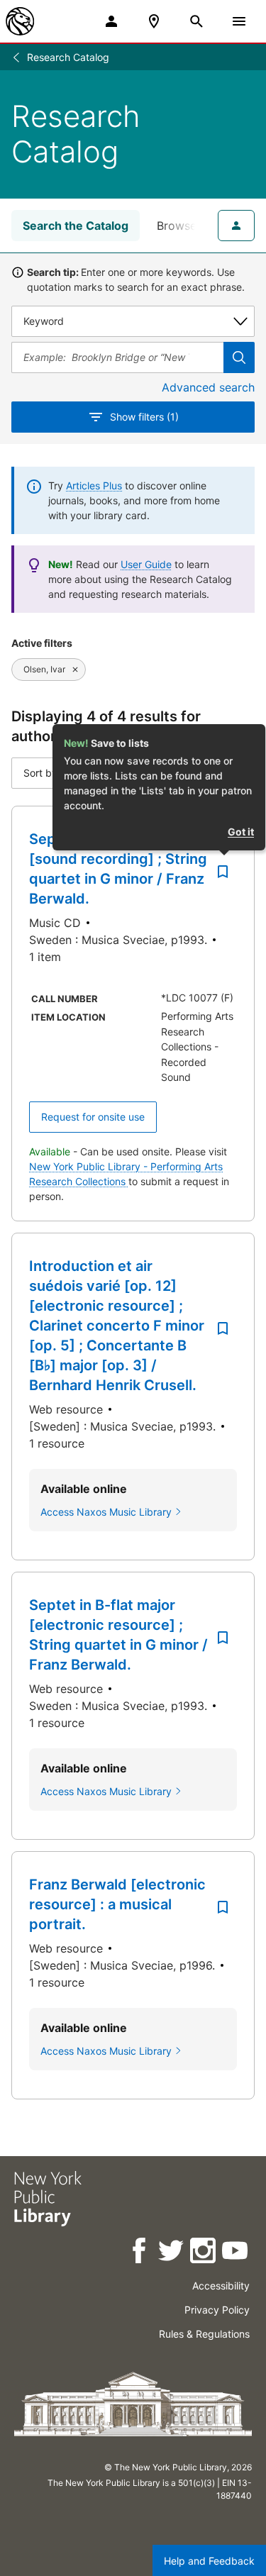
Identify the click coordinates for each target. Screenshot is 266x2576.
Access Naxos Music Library (106, 1512)
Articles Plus (94, 485)
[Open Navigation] (239, 21)
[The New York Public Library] (20, 21)
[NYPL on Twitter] (172, 2253)
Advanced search (208, 387)
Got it (241, 832)
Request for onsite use (93, 1117)
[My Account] (111, 21)
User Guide (146, 564)
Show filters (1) (144, 417)
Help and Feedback (209, 2561)
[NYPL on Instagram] (204, 2253)
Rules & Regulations (204, 2334)
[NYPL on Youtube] (236, 2253)
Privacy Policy (217, 2310)
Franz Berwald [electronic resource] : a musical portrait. (117, 1904)
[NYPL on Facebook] (140, 2253)
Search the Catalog (76, 226)
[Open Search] (196, 21)
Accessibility (221, 2286)
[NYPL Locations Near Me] (154, 21)
